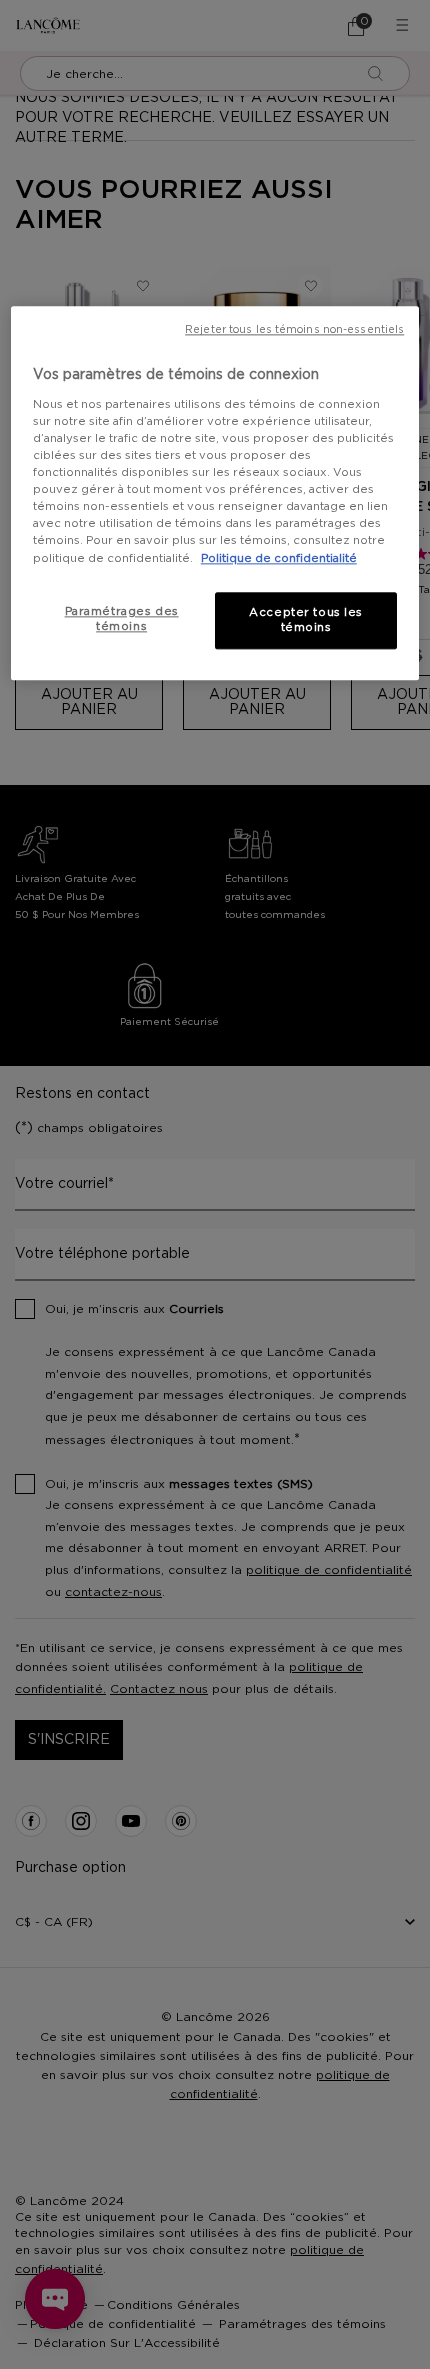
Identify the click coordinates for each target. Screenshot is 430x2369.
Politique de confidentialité (279, 558)
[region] (215, 494)
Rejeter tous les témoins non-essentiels (294, 331)
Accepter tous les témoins (306, 620)
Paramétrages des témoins (122, 619)
